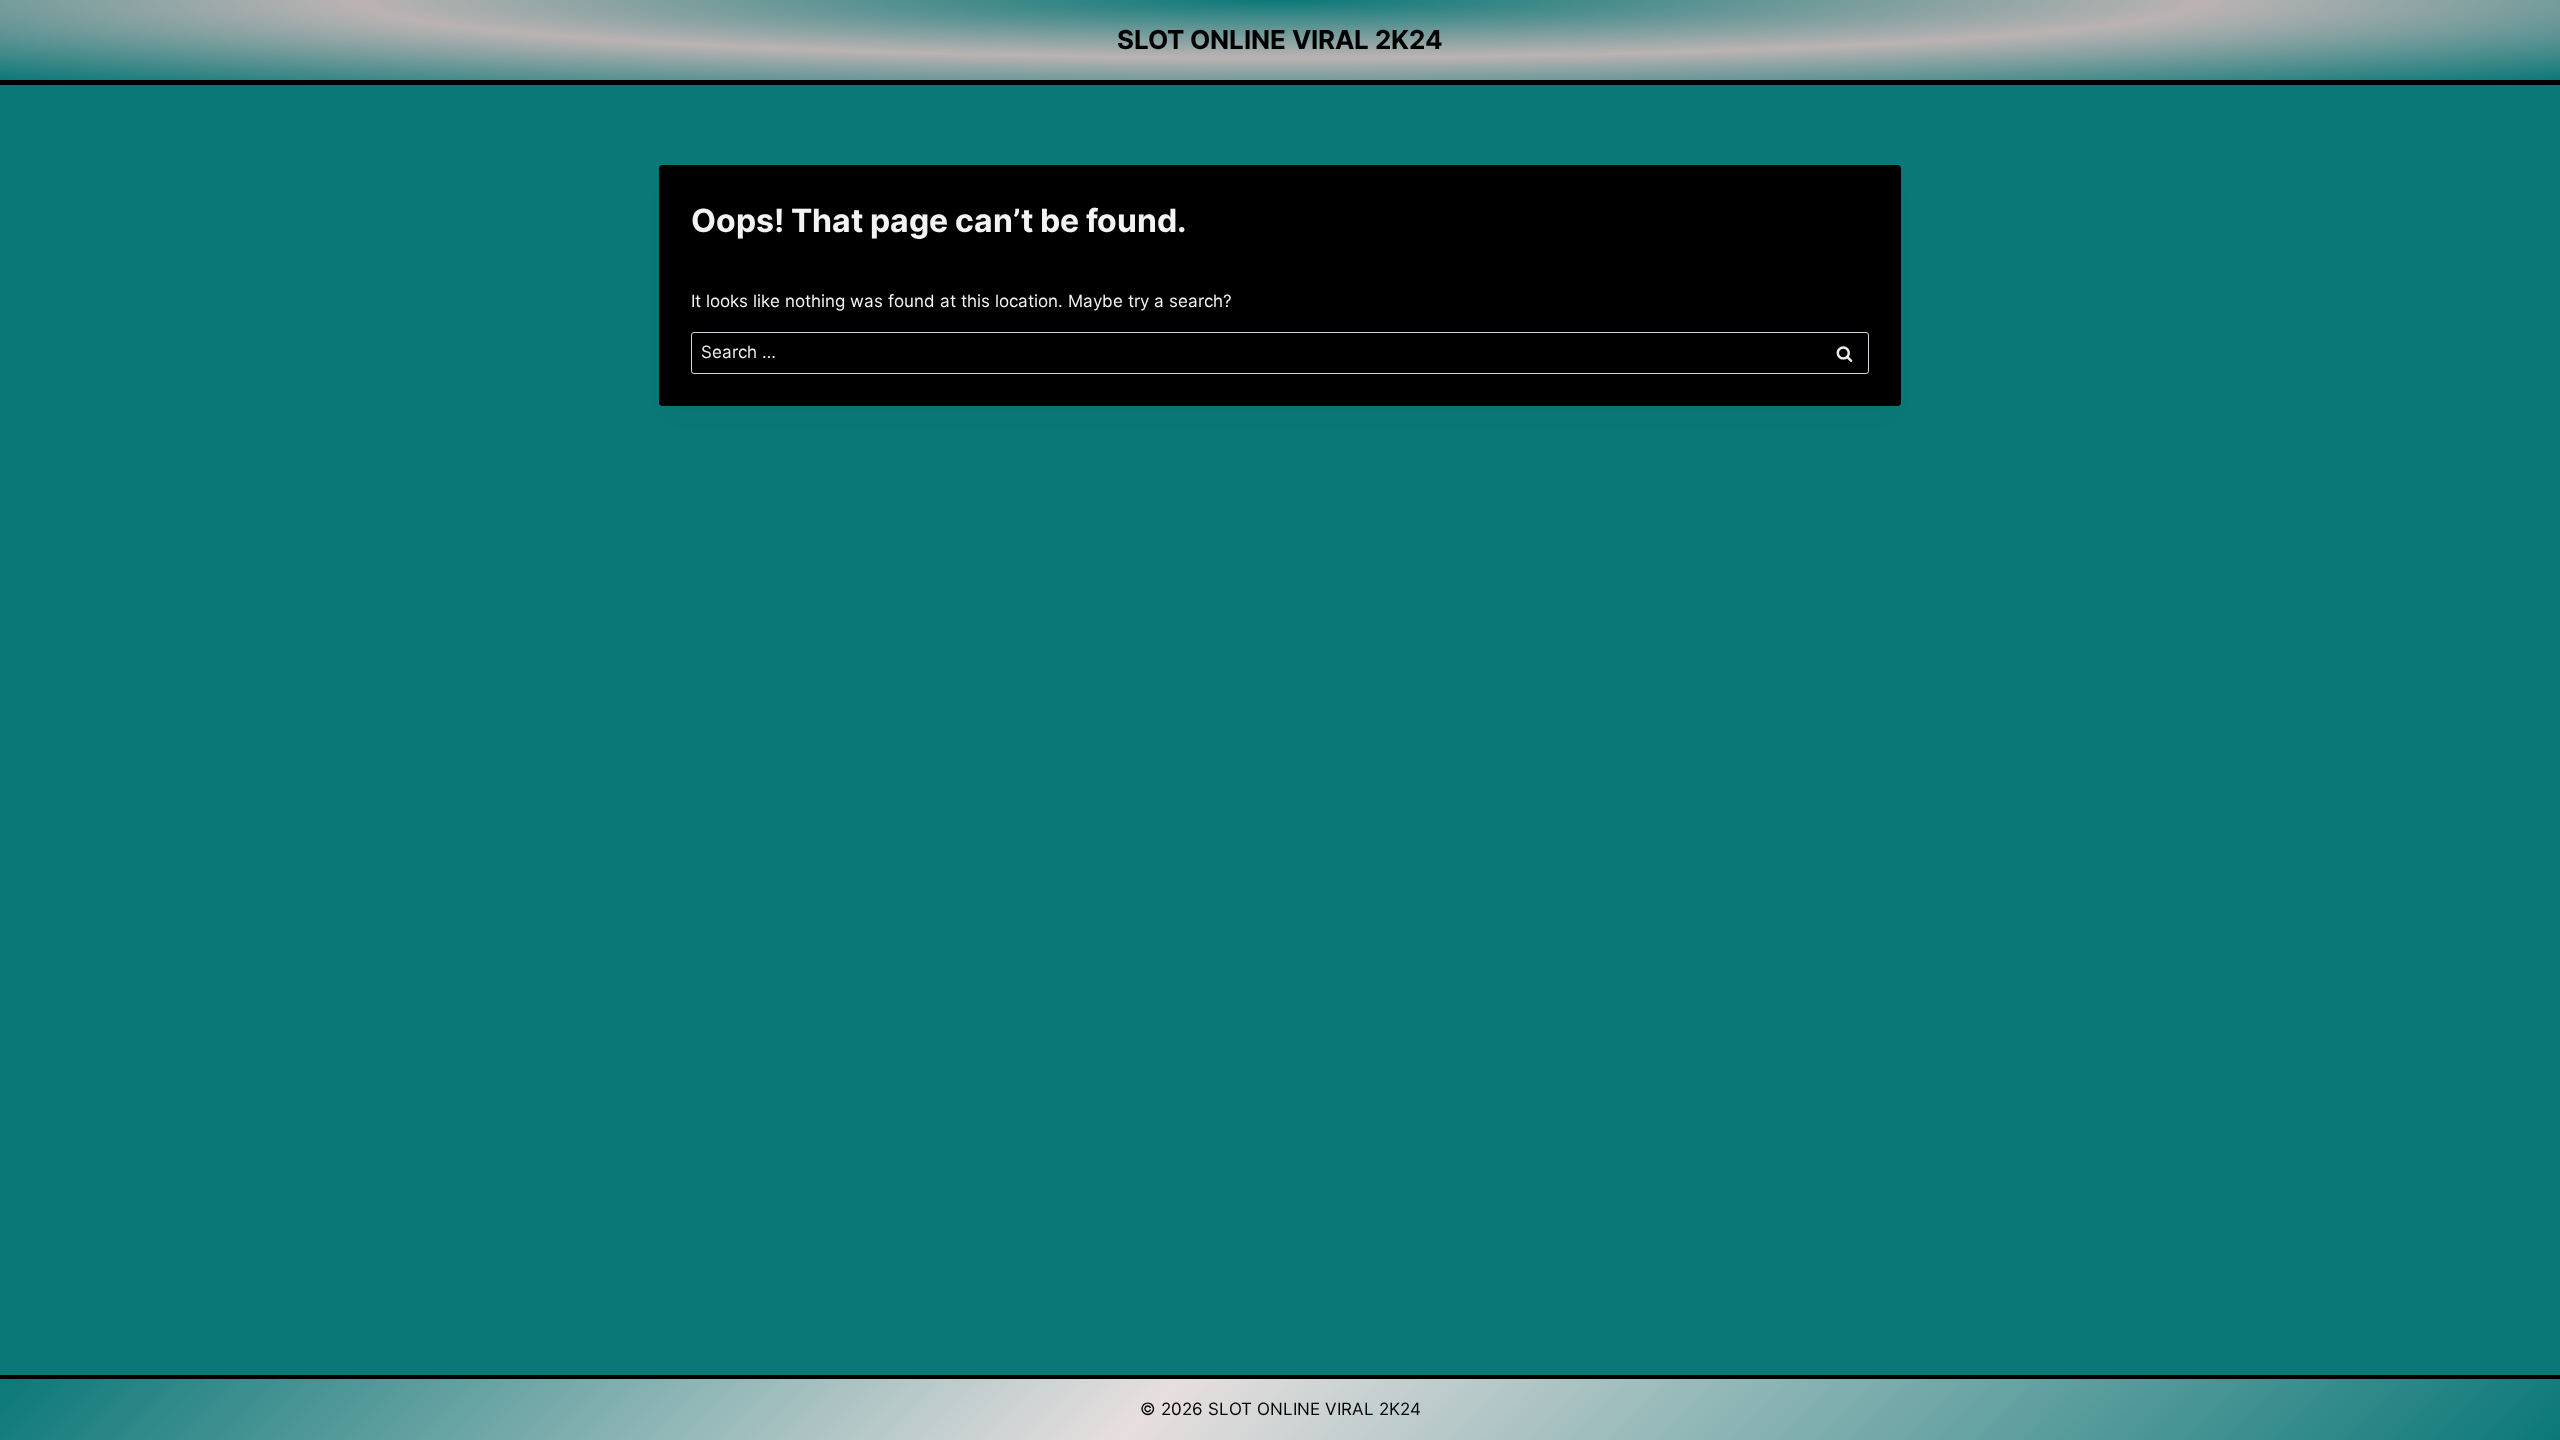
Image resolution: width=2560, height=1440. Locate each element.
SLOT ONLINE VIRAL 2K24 (1314, 1409)
